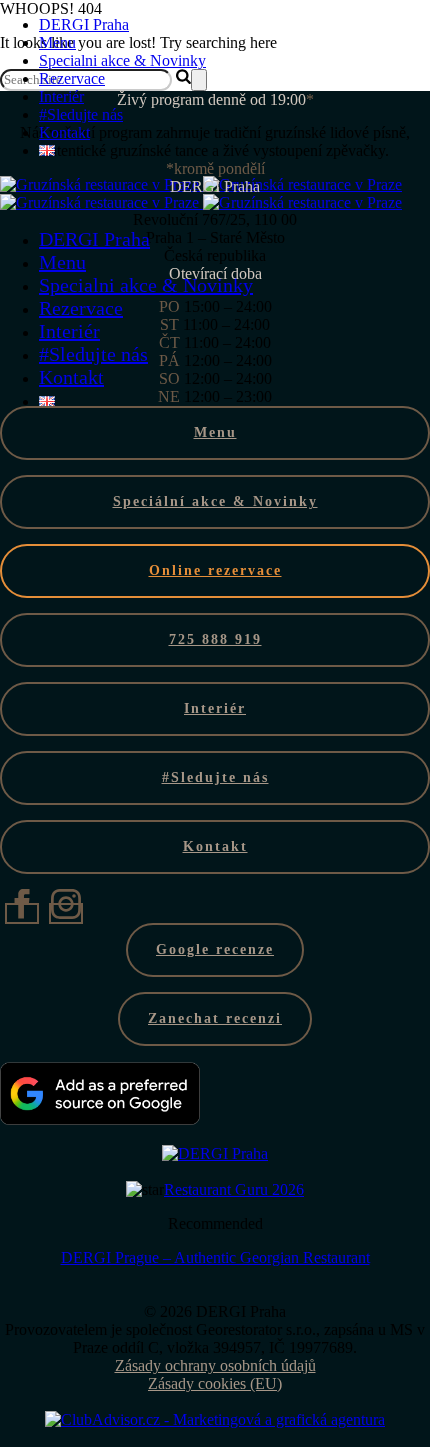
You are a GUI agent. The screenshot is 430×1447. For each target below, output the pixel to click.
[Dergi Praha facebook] (22, 913)
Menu (57, 42)
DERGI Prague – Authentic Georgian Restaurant (215, 1257)
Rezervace (72, 78)
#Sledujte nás (81, 114)
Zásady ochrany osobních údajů (215, 1365)
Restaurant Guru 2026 (234, 1189)
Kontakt (64, 132)
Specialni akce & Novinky (122, 60)
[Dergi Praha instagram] (66, 913)
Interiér (69, 331)
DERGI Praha (84, 24)
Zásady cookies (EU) (215, 1383)
